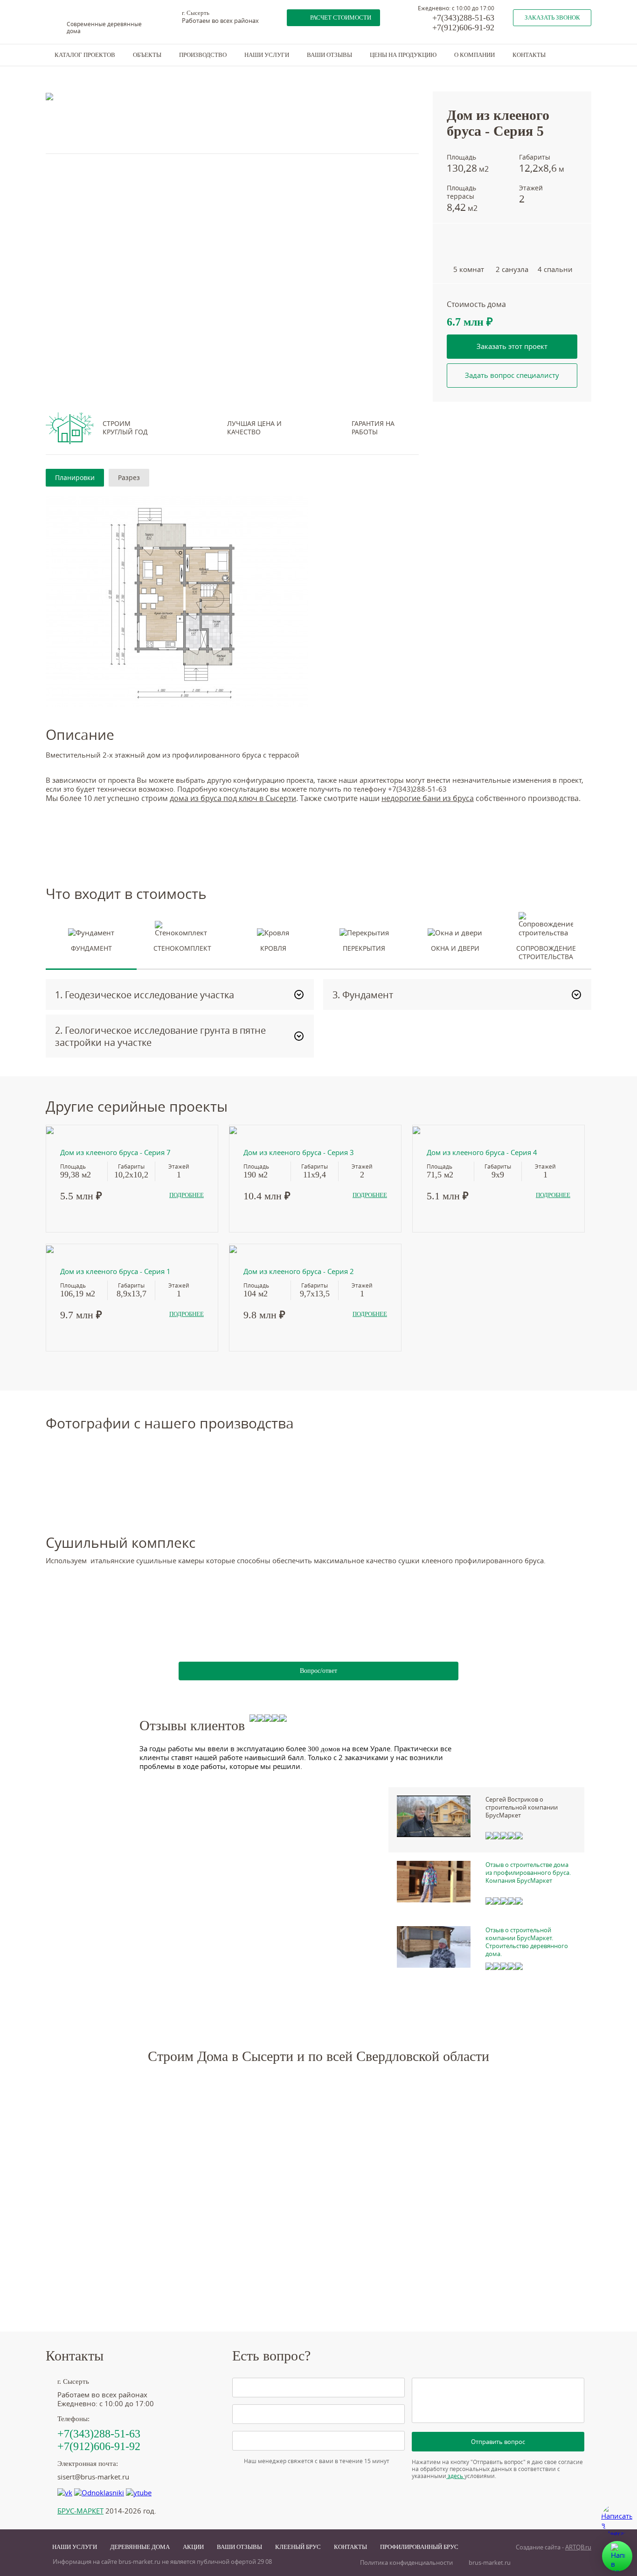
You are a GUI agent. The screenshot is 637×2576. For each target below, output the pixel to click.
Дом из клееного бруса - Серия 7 (115, 1152)
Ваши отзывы (329, 55)
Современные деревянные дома (104, 28)
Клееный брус (298, 2547)
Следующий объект (542, 68)
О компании (474, 55)
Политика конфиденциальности (406, 2563)
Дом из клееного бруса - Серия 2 (299, 1271)
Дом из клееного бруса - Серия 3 (299, 1152)
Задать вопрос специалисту (512, 375)
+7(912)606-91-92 (463, 28)
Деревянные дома (140, 2547)
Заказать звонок (552, 17)
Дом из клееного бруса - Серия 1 (115, 1271)
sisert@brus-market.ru (93, 2477)
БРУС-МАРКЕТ (80, 2511)
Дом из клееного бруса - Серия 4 (482, 1152)
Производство (203, 55)
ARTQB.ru (578, 2547)
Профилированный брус (419, 2547)
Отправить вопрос (498, 2442)
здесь (455, 2476)
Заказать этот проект (512, 346)
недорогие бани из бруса (428, 798)
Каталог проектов (85, 55)
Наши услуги (267, 55)
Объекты (147, 55)
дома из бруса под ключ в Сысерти (233, 798)
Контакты (529, 55)
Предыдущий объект (463, 68)
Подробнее (187, 1195)
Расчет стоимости (341, 17)
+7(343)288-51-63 (463, 18)
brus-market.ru (490, 2563)
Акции (193, 2547)
